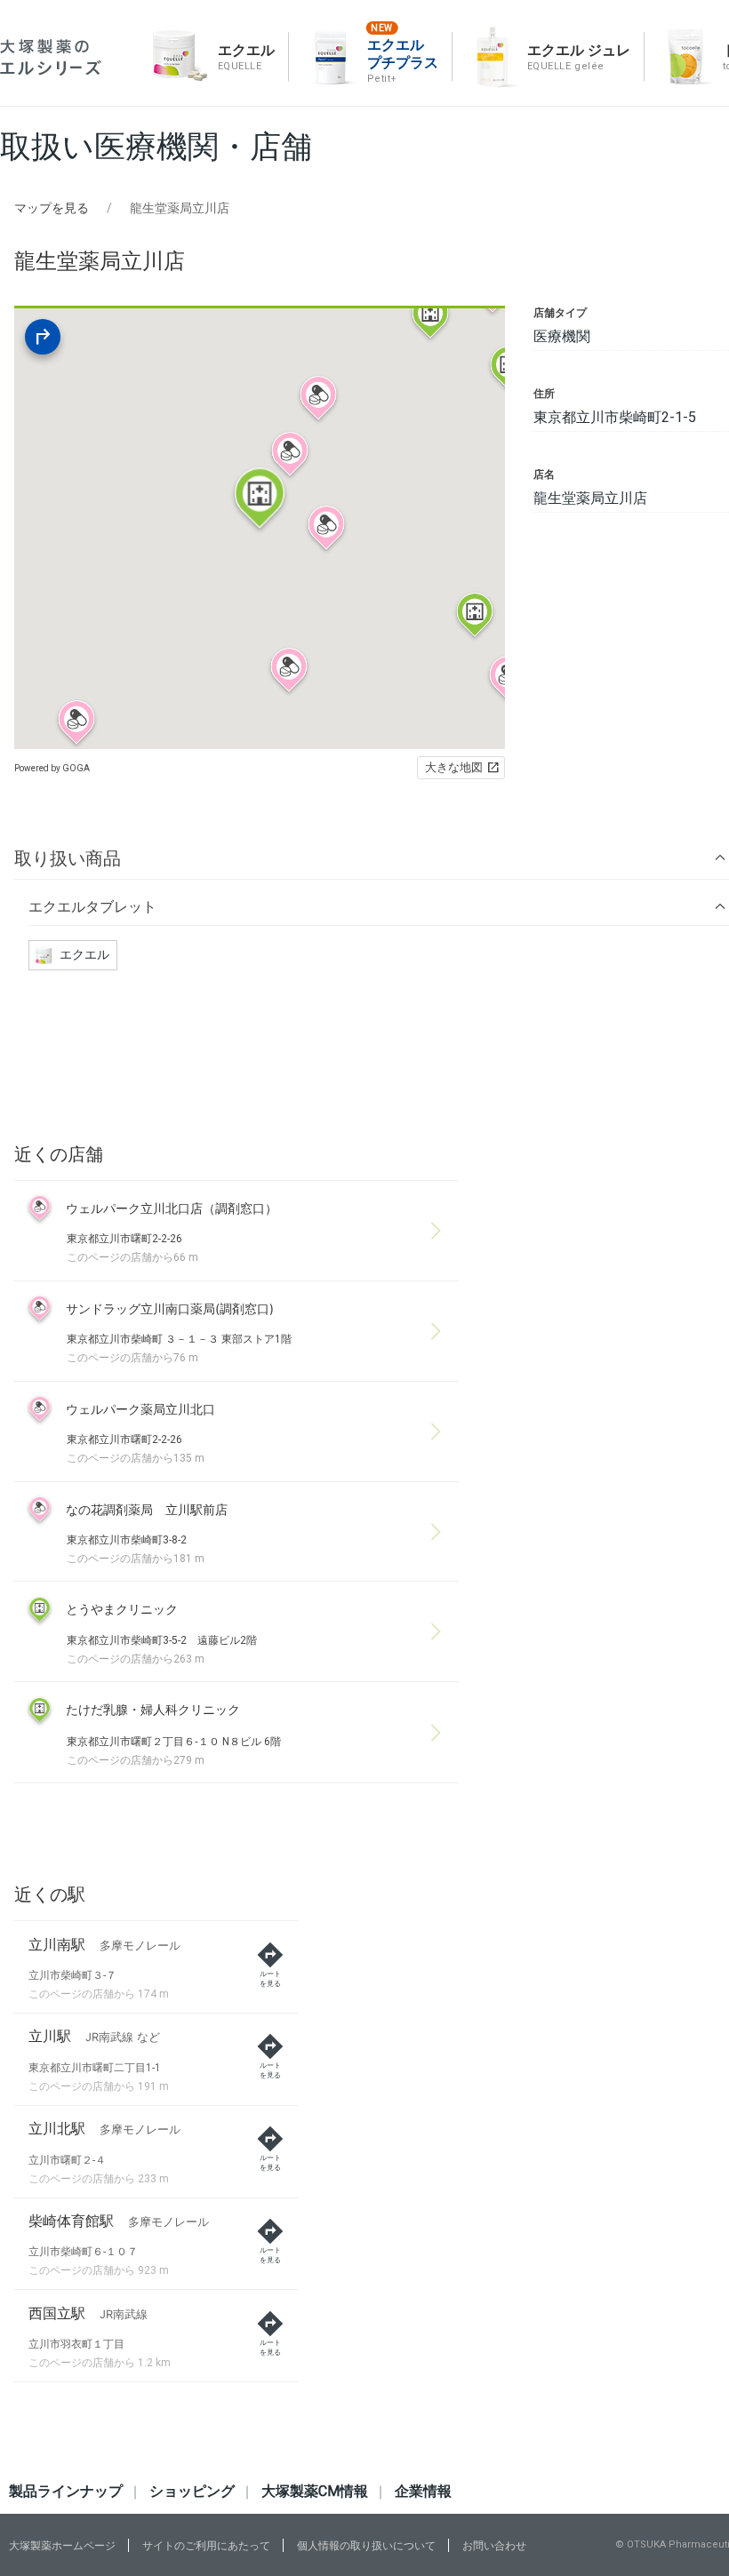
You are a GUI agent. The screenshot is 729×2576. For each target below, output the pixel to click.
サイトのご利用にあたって (206, 2546)
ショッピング (192, 2491)
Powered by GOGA (52, 768)
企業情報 (423, 2491)
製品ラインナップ (66, 2491)
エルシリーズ (51, 57)
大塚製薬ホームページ (62, 2546)
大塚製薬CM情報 (315, 2491)
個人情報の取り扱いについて (366, 2546)
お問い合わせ (494, 2546)
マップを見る (52, 208)
